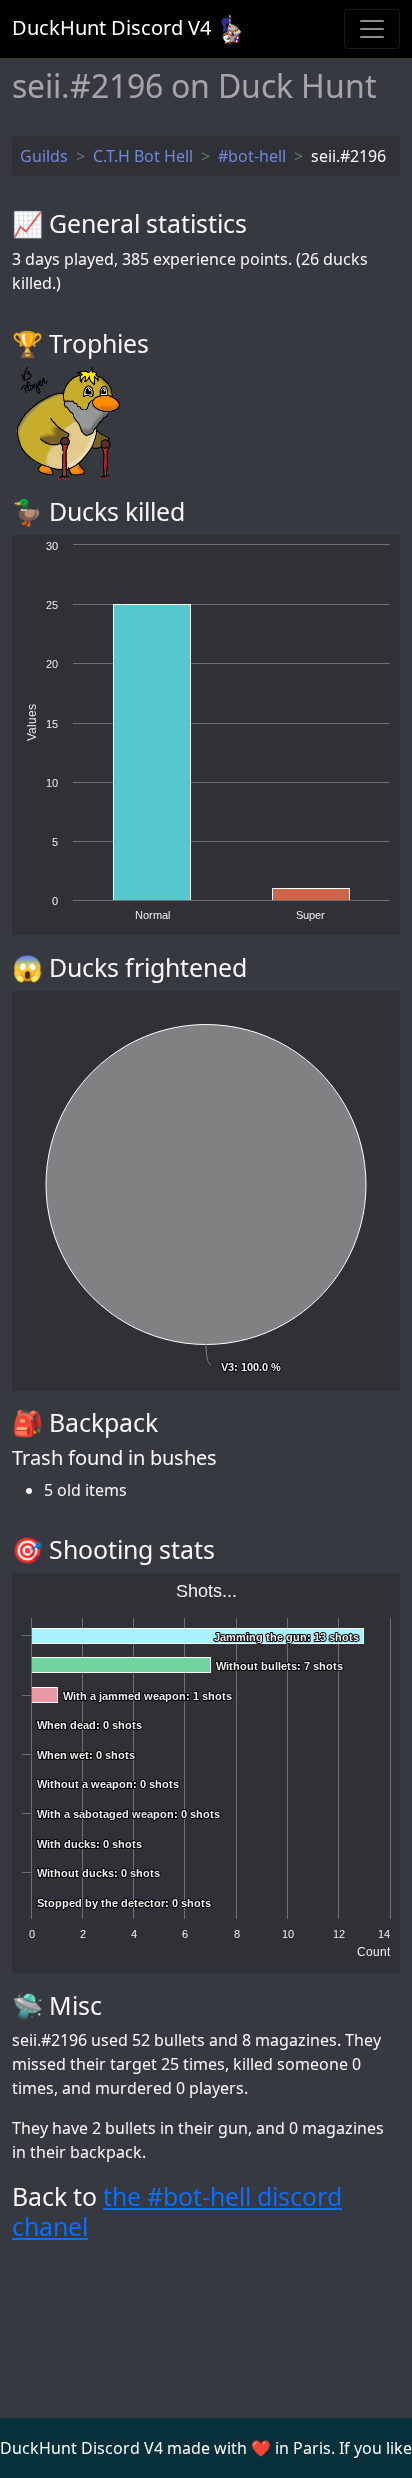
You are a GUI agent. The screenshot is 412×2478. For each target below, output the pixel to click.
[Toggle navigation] (372, 29)
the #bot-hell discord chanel (177, 2211)
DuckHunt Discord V (111, 27)
